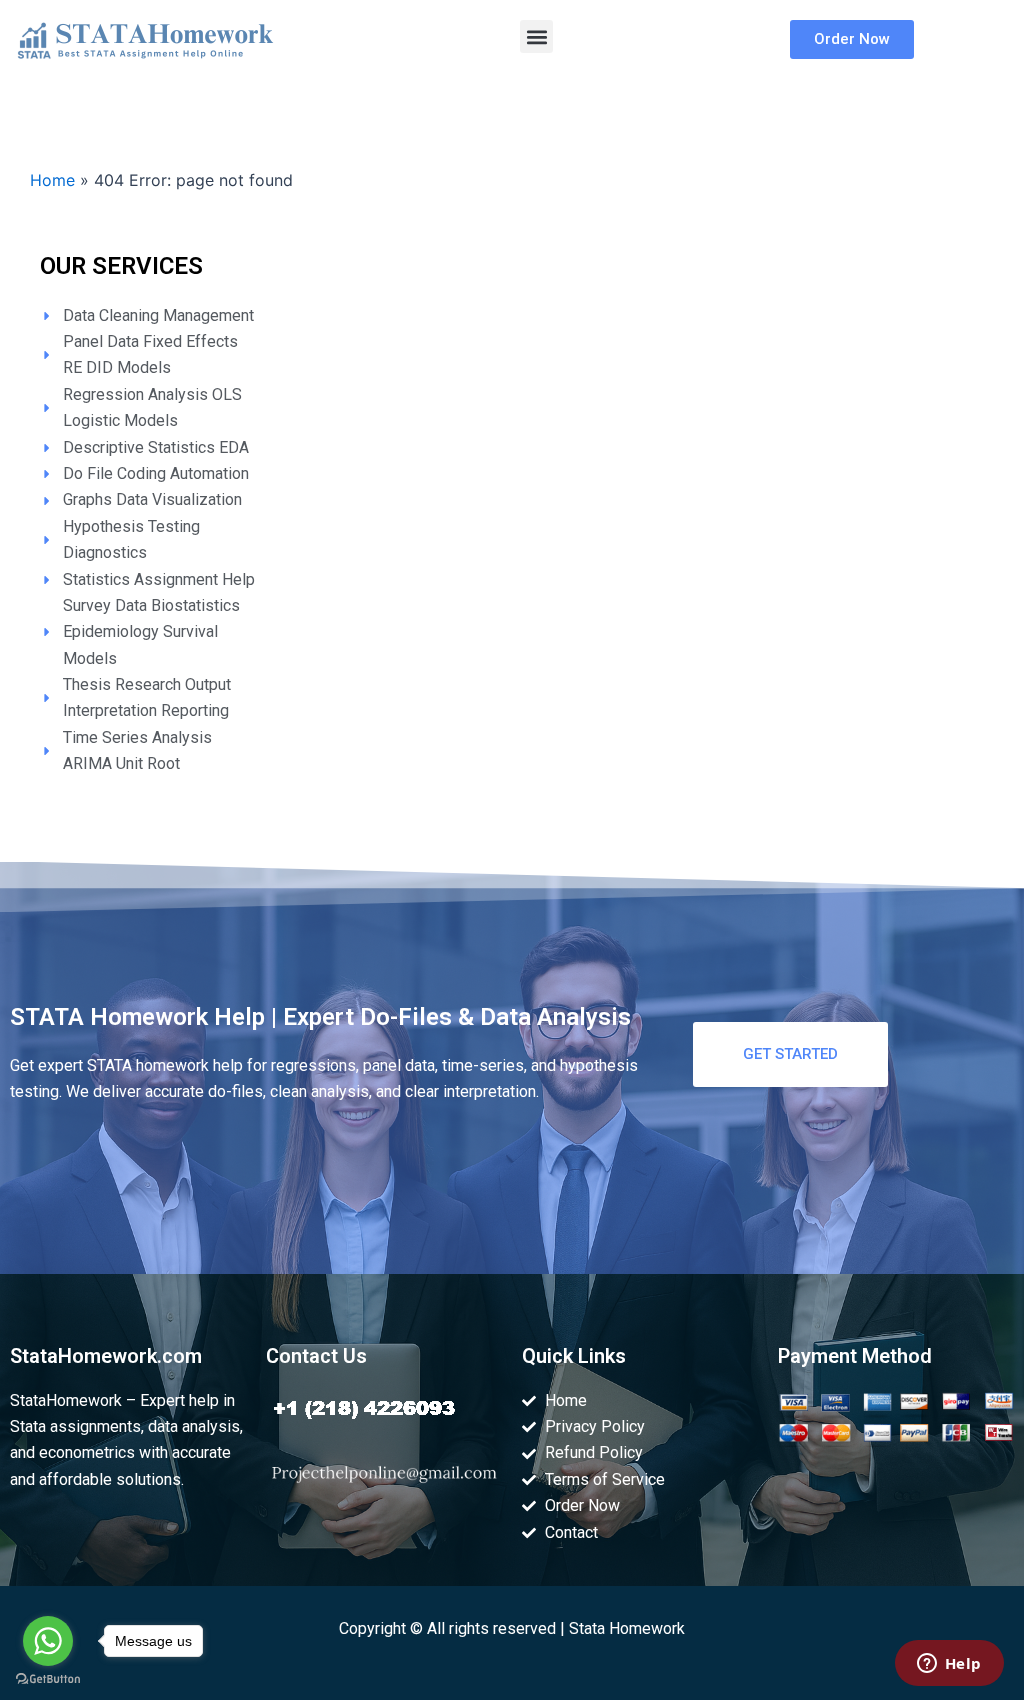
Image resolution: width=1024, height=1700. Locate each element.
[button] (536, 36)
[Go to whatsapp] (48, 1641)
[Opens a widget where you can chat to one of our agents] (949, 1665)
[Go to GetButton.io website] (48, 1679)
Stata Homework (627, 1628)
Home (52, 180)
